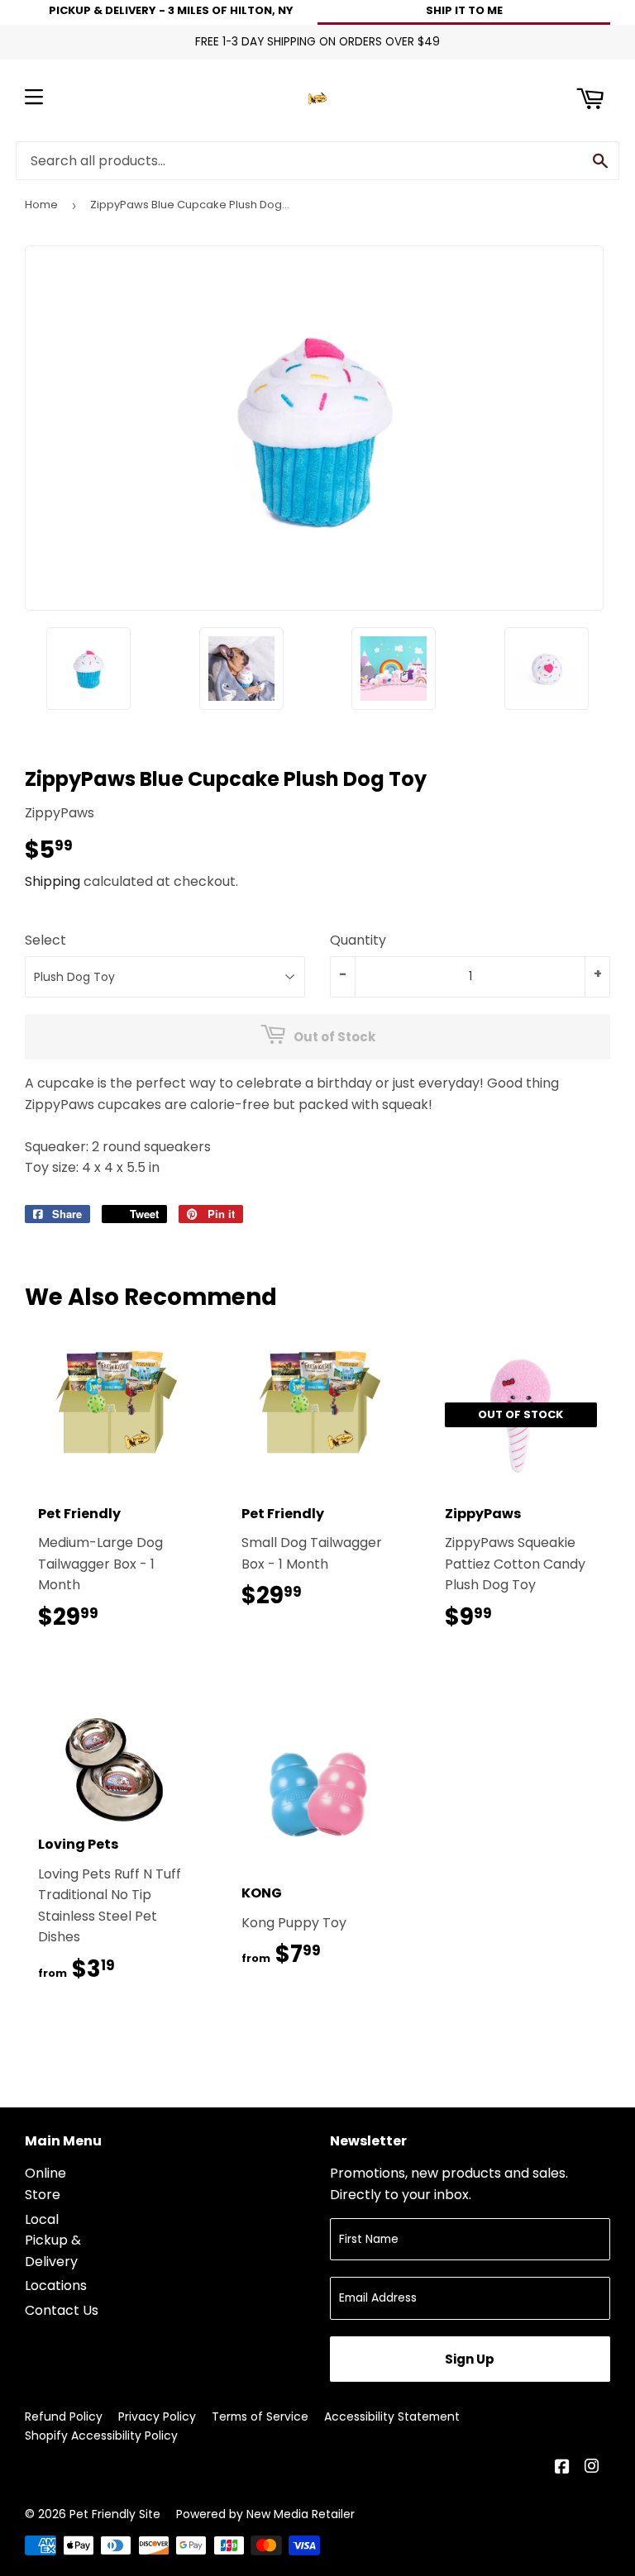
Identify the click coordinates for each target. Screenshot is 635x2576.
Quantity (358, 940)
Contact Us (62, 2310)
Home (41, 205)
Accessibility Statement (392, 2416)
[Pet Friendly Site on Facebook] (564, 2468)
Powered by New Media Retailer (265, 2514)
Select (45, 940)
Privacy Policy (157, 2416)
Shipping (53, 881)
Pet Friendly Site (115, 2514)
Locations (56, 2286)
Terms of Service (260, 2416)
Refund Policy (64, 2416)
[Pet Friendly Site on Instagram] (593, 2468)
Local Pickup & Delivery (53, 2240)
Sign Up (470, 2359)
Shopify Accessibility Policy (101, 2436)
